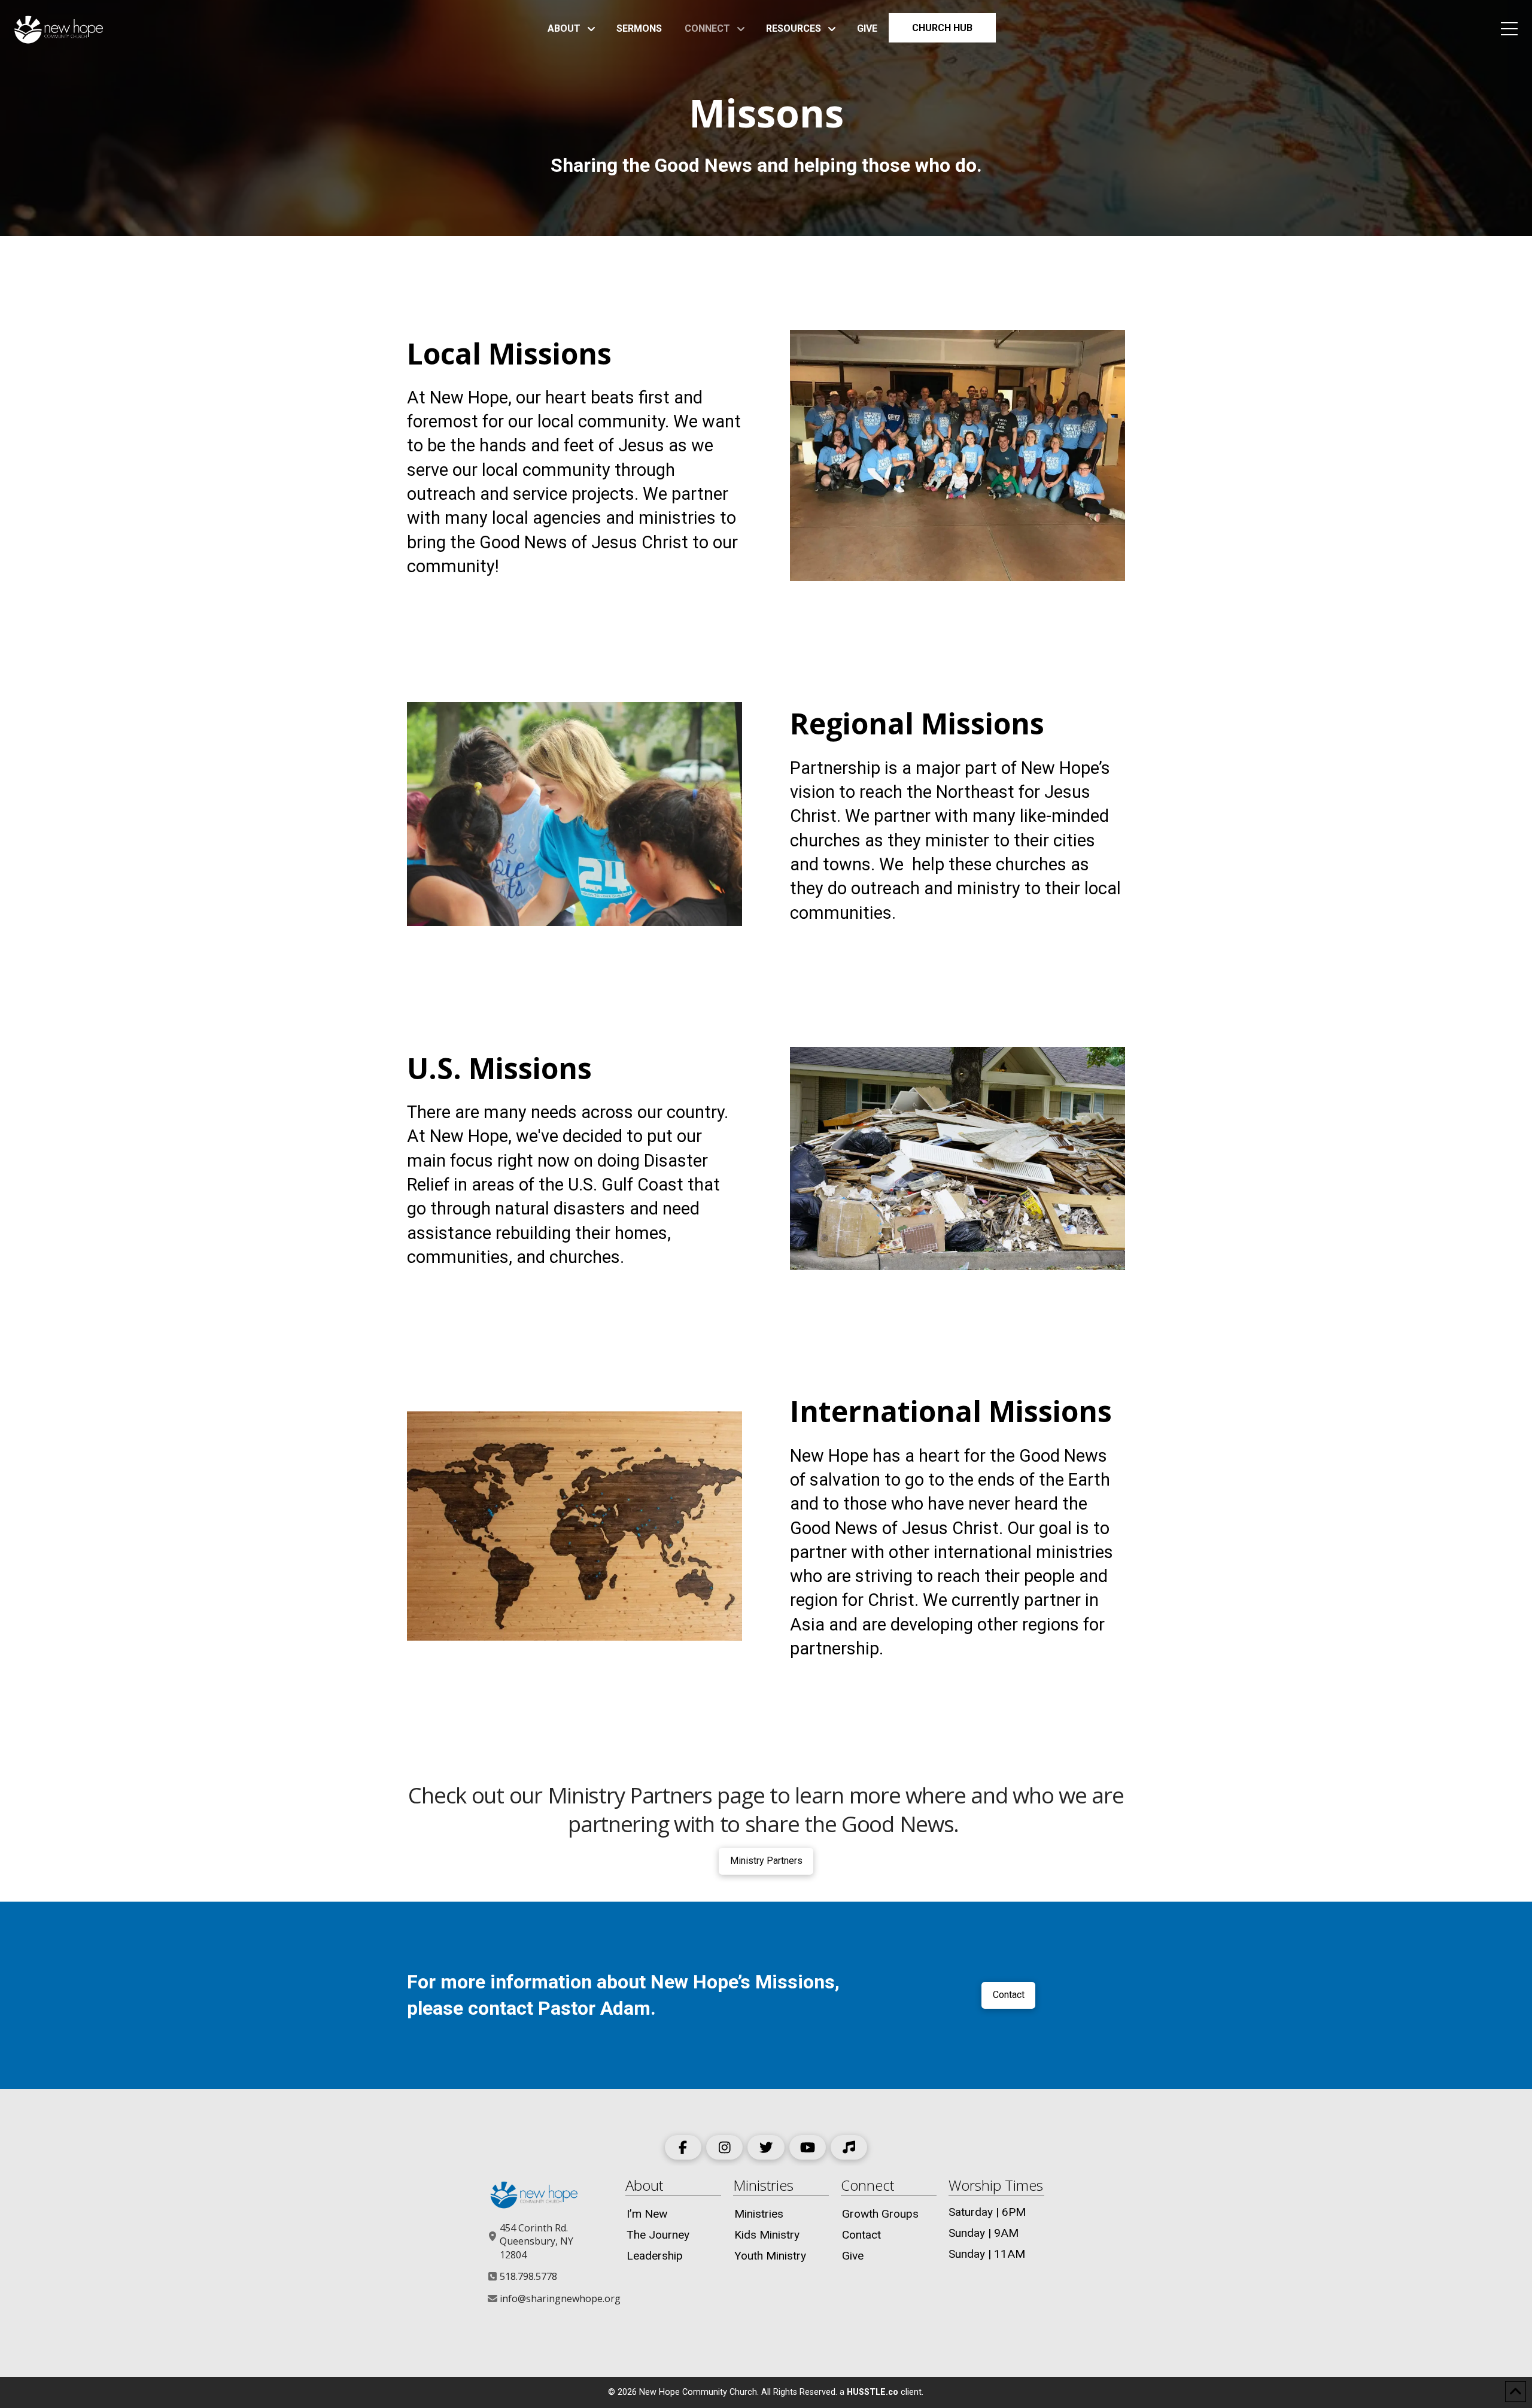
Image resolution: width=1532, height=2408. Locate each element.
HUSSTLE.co (873, 2392)
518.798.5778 (528, 2276)
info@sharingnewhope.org (560, 2298)
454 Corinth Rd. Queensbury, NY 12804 (536, 2241)
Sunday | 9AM (984, 2233)
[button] (1509, 29)
